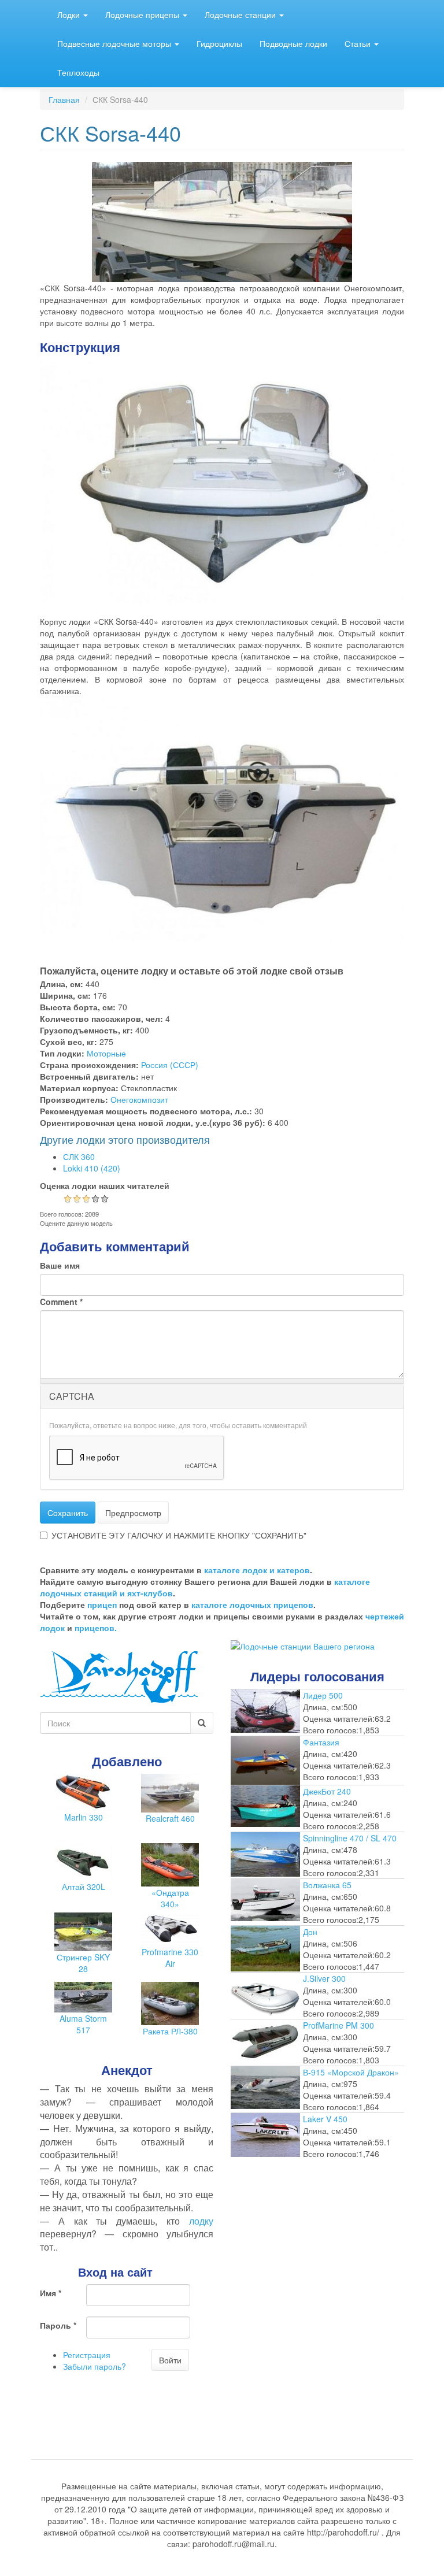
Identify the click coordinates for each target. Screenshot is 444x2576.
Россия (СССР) (170, 1065)
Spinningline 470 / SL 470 (350, 1838)
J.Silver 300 (324, 1978)
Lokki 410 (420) (92, 1168)
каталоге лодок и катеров (257, 1570)
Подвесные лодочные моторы (115, 43)
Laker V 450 (325, 2119)
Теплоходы (78, 72)
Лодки (70, 14)
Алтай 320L (84, 1886)
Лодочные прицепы (143, 14)
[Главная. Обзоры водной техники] (119, 1676)
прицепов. (96, 1628)
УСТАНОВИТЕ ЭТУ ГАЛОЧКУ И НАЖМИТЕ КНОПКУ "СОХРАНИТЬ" (179, 1535)
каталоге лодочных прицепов (252, 1604)
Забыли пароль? (95, 2366)
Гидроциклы (219, 43)
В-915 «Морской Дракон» (351, 2072)
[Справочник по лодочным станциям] (303, 1645)
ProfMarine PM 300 (338, 2025)
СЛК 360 (79, 1157)
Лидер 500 (323, 1695)
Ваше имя (60, 1265)
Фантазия (321, 1742)
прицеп (102, 1604)
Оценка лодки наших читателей (105, 1185)
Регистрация (87, 2355)
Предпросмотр (133, 1513)
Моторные (106, 1053)
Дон (310, 1932)
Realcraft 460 (170, 1818)
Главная (64, 99)
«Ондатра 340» (170, 1898)
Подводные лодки (293, 43)
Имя (51, 2293)
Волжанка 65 (327, 1885)
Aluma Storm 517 (83, 2024)
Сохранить (68, 1513)
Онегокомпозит (139, 1099)
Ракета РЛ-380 (170, 2031)
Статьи (359, 43)
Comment (61, 1302)
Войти (170, 2360)
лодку (201, 2221)
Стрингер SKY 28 (83, 1963)
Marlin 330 (84, 1817)
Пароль (58, 2325)
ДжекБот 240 (327, 1791)
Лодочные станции (241, 14)
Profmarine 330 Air (170, 1958)
